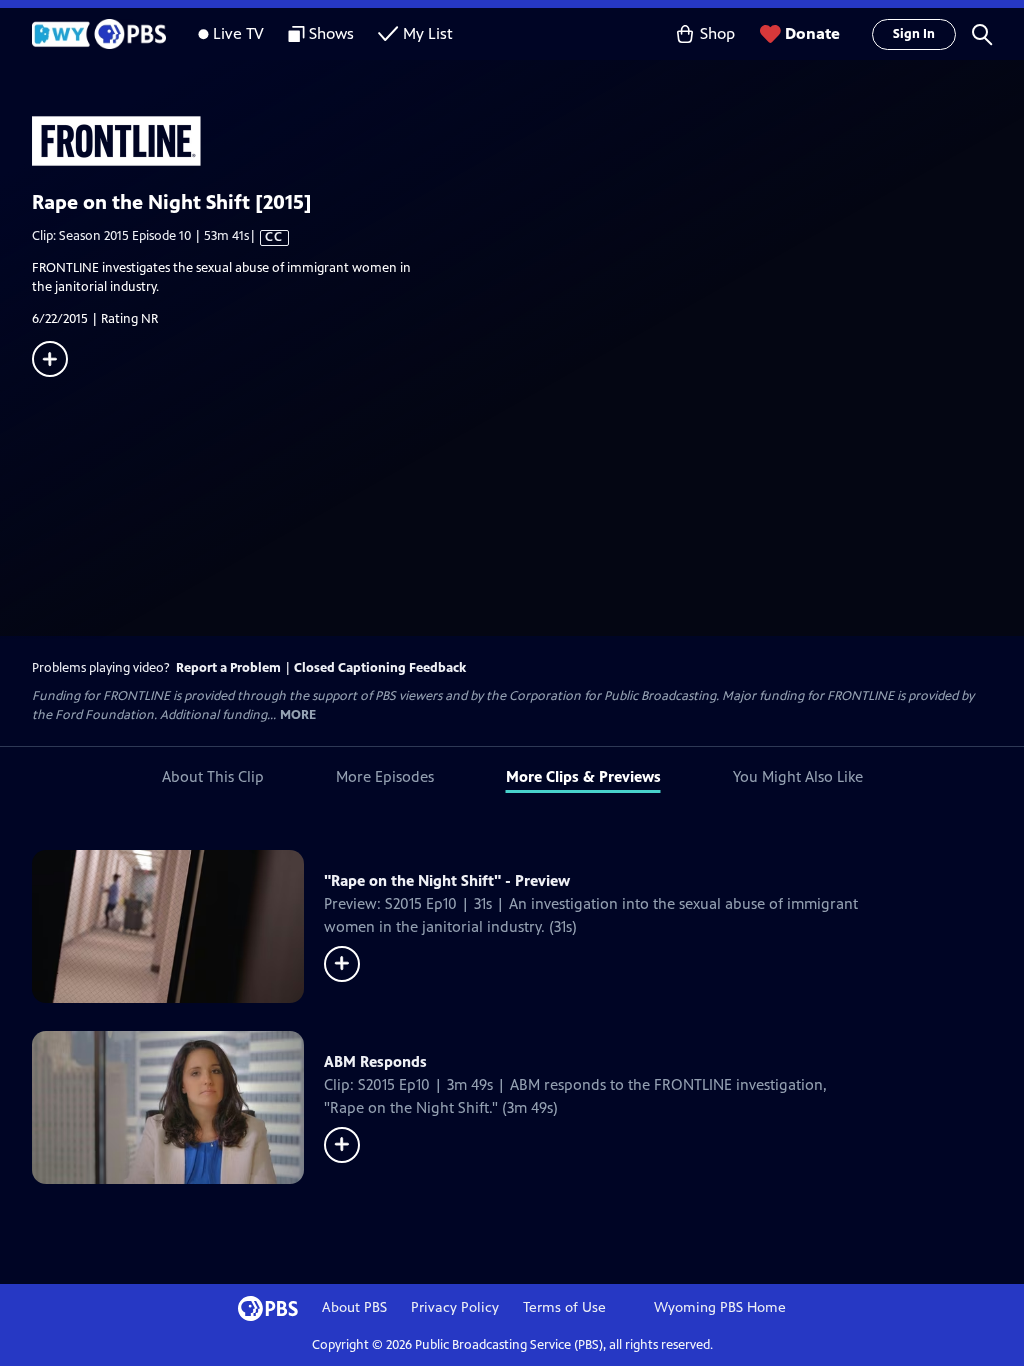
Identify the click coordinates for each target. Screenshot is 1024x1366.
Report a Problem (228, 668)
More (298, 715)
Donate (812, 33)
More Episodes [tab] (385, 776)
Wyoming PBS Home (720, 1307)
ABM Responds (375, 1061)
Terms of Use (564, 1307)
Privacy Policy (455, 1307)
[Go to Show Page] (528, 141)
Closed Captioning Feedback (380, 668)
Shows (331, 33)
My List (428, 33)
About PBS (354, 1307)
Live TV (238, 33)
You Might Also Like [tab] (798, 776)
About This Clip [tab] (213, 776)
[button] (982, 34)
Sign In (914, 34)
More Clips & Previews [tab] (583, 776)
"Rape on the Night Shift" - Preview (447, 880)
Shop (717, 33)
